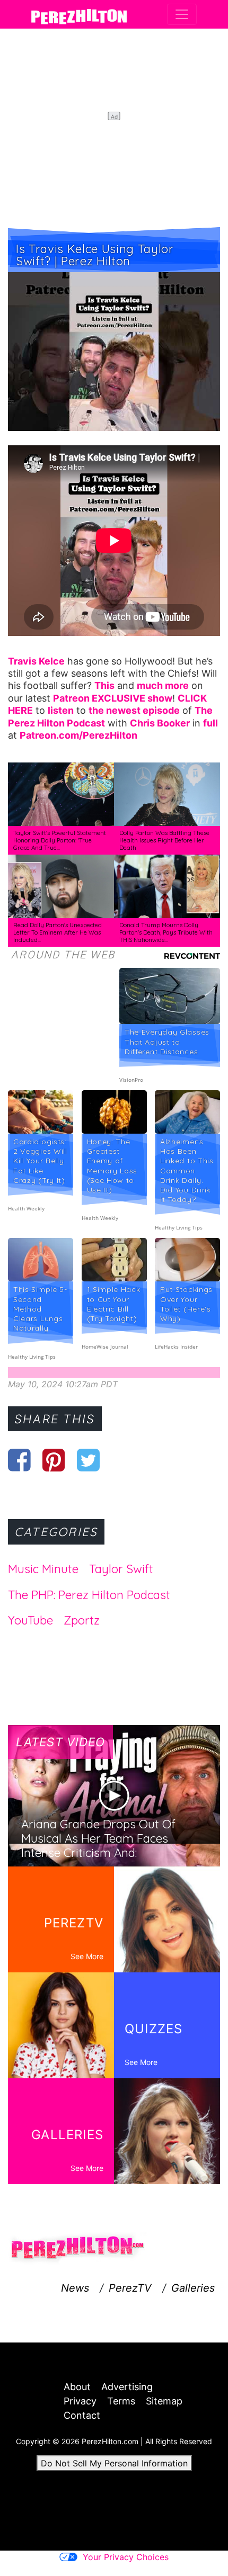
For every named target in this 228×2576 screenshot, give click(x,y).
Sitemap (164, 2401)
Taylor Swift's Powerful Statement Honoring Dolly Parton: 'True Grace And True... (60, 840)
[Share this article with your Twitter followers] (88, 1460)
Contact (82, 2415)
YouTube (30, 1620)
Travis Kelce (36, 661)
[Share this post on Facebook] (19, 1460)
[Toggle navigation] (182, 14)
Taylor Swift (121, 1569)
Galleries (193, 2288)
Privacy (80, 2401)
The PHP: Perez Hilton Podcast (89, 1595)
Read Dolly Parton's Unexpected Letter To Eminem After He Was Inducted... (58, 932)
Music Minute (43, 1569)
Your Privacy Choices (126, 2557)
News (75, 2288)
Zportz (82, 1620)
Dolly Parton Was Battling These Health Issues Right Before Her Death (164, 840)
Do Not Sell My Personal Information (114, 2463)
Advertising (127, 2387)
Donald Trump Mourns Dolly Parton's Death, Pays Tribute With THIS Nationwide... (166, 932)
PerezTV (130, 2288)
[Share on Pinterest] (54, 1460)
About (77, 2387)
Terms (121, 2401)
